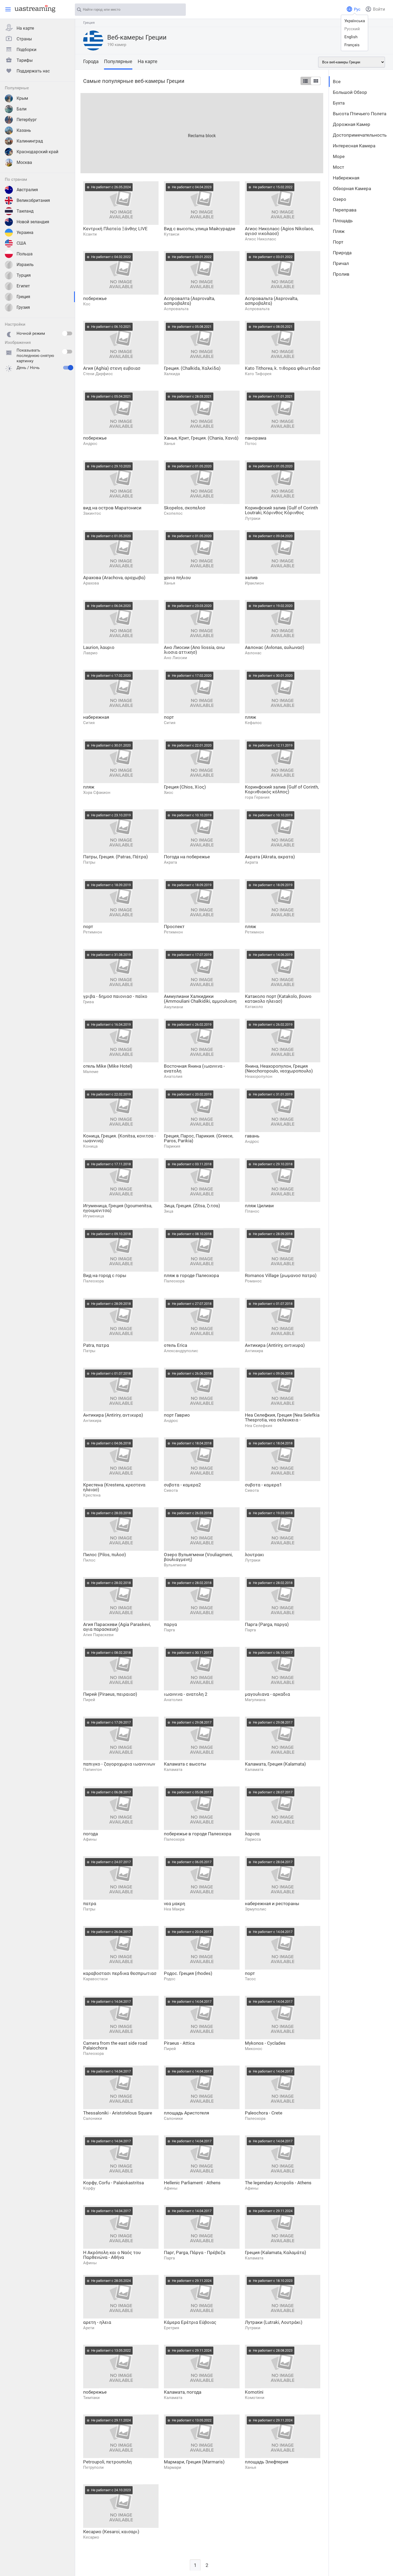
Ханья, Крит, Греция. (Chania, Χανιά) (201, 438)
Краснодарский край (37, 152)
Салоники (93, 2119)
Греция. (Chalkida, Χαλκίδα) (192, 368)
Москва (24, 162)
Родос (170, 1979)
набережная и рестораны (272, 1904)
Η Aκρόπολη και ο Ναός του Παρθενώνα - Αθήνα (112, 2255)
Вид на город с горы (105, 1275)
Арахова (91, 583)
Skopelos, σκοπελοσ (185, 508)
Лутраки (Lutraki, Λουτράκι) (274, 2322)
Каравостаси (95, 1979)
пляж (251, 717)
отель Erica (176, 1345)
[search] (179, 10)
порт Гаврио (177, 1415)
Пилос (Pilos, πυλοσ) (105, 1555)
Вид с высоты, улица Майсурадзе (200, 229)
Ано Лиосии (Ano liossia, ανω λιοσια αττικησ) (194, 650)
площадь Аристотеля (186, 2113)
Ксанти (90, 234)
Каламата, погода (183, 2392)
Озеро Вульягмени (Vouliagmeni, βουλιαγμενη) (198, 1557)
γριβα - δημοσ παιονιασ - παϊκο (115, 996)
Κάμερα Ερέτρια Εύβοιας (190, 2322)
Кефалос (253, 723)
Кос (87, 304)
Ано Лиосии (176, 658)
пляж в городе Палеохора (191, 1275)
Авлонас (253, 653)
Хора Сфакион (97, 793)
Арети (89, 2328)
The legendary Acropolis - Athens (278, 2183)
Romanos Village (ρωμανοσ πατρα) (281, 1275)
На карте (25, 28)
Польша (25, 254)
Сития (89, 723)
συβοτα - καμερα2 (182, 1485)
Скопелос (173, 513)
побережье (95, 298)
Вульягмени (175, 1565)
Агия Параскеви (98, 1635)
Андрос (90, 444)
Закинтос (92, 513)
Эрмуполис (256, 1909)
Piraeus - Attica (179, 2043)
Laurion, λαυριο (99, 647)
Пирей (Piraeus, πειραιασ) (110, 1694)
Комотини (255, 2398)
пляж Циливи (259, 1206)
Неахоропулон (259, 1076)
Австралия (27, 190)
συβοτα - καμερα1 (263, 1485)
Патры (89, 862)
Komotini (254, 2392)
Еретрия (172, 2328)
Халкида (172, 374)
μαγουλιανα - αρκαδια (267, 1694)
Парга (169, 1630)
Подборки (26, 50)
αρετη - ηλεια (97, 2322)
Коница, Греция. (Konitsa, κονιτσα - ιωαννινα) (120, 1138)
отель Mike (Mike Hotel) (108, 1066)
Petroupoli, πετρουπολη (107, 2462)
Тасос (250, 1979)
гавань (252, 1136)
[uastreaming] (34, 9)
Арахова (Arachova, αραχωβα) (114, 578)
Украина (25, 232)
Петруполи (93, 2467)
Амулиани (174, 1007)
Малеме (91, 1072)
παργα (170, 1624)
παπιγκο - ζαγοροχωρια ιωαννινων (119, 1764)
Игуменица (94, 1216)
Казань (24, 130)
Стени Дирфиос (98, 374)
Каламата (173, 1770)
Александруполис (181, 1351)
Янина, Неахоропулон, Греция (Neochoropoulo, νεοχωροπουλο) (279, 1068)
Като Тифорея (258, 374)
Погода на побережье (187, 857)
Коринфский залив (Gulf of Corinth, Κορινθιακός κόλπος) (282, 789)
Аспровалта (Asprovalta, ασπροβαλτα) (189, 301)
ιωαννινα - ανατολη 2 (186, 1694)
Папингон (93, 1770)
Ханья (169, 444)
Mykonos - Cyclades (265, 2043)
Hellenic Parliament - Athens (192, 2183)
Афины (90, 1839)
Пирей (89, 1700)
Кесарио (91, 2537)
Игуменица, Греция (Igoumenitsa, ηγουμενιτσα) (118, 1208)
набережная (96, 717)
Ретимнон (93, 932)
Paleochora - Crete (264, 2113)
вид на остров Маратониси (112, 508)
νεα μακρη (175, 1904)
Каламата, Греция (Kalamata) (275, 1764)
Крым (22, 98)
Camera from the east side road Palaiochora (115, 2046)
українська (355, 21)
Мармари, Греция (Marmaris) (194, 2462)
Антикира (254, 1351)
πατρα (90, 1904)
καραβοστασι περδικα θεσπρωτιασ (120, 1973)
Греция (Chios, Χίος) (185, 787)
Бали (22, 109)
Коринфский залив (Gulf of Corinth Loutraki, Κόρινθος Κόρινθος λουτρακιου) (281, 510)
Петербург (27, 120)
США (21, 243)
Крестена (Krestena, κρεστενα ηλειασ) (114, 1487)
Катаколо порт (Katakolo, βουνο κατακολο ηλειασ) (278, 999)
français (352, 45)
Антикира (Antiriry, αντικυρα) (275, 1345)
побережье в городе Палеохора (198, 1834)
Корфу (89, 2188)
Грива (88, 1002)
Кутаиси (172, 234)
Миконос (254, 2049)
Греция (23, 297)
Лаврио (90, 653)
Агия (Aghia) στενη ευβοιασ (112, 368)
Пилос (89, 1560)
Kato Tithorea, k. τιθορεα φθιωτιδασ (283, 368)
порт (169, 717)
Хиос (169, 793)
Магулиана (255, 1700)
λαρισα (252, 1834)
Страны (24, 39)
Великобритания (33, 200)
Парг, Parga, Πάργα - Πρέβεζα (195, 2252)
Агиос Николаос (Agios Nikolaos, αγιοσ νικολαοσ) (279, 231)
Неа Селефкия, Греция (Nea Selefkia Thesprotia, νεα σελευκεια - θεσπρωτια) (282, 1418)
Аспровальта (176, 309)
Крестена (92, 1495)
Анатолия (173, 1076)
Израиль (25, 265)
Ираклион (254, 583)
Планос (252, 1211)
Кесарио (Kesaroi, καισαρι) (111, 2532)
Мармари (173, 2467)
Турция (24, 275)
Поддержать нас (33, 71)
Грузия (23, 307)
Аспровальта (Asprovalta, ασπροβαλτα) (271, 301)
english (351, 37)
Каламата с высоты (185, 1764)
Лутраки (253, 518)
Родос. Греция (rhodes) (188, 1973)
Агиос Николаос (261, 239)
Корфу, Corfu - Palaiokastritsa (113, 2183)
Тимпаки (91, 2398)
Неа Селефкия (259, 1426)
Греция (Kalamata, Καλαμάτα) (276, 2252)
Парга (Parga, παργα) (267, 1624)
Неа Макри (174, 1909)
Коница (90, 1146)
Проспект (174, 926)
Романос (253, 1281)
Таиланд (25, 211)
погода (90, 1834)
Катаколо (254, 1007)
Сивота (171, 1490)
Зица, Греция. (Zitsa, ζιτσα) (192, 1206)
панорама (256, 438)
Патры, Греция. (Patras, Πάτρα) (115, 857)
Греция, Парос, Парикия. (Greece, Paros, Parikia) (199, 1138)
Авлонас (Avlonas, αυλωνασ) (275, 647)
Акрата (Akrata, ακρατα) (270, 857)
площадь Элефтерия (267, 2462)
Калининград (30, 141)
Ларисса (253, 1839)
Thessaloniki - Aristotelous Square (118, 2113)
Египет (23, 286)
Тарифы (25, 60)
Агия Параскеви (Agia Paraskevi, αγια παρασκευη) (117, 1627)
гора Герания (257, 797)
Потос (251, 444)
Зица (169, 1211)
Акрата (170, 862)
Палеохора (93, 1281)
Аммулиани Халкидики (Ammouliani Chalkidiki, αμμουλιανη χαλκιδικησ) (200, 999)
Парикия (172, 1146)
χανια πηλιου (177, 578)
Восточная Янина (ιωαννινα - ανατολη (194, 1068)
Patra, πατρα (96, 1345)
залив (251, 578)
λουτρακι (255, 1555)
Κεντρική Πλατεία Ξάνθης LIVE (115, 229)
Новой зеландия (33, 222)
